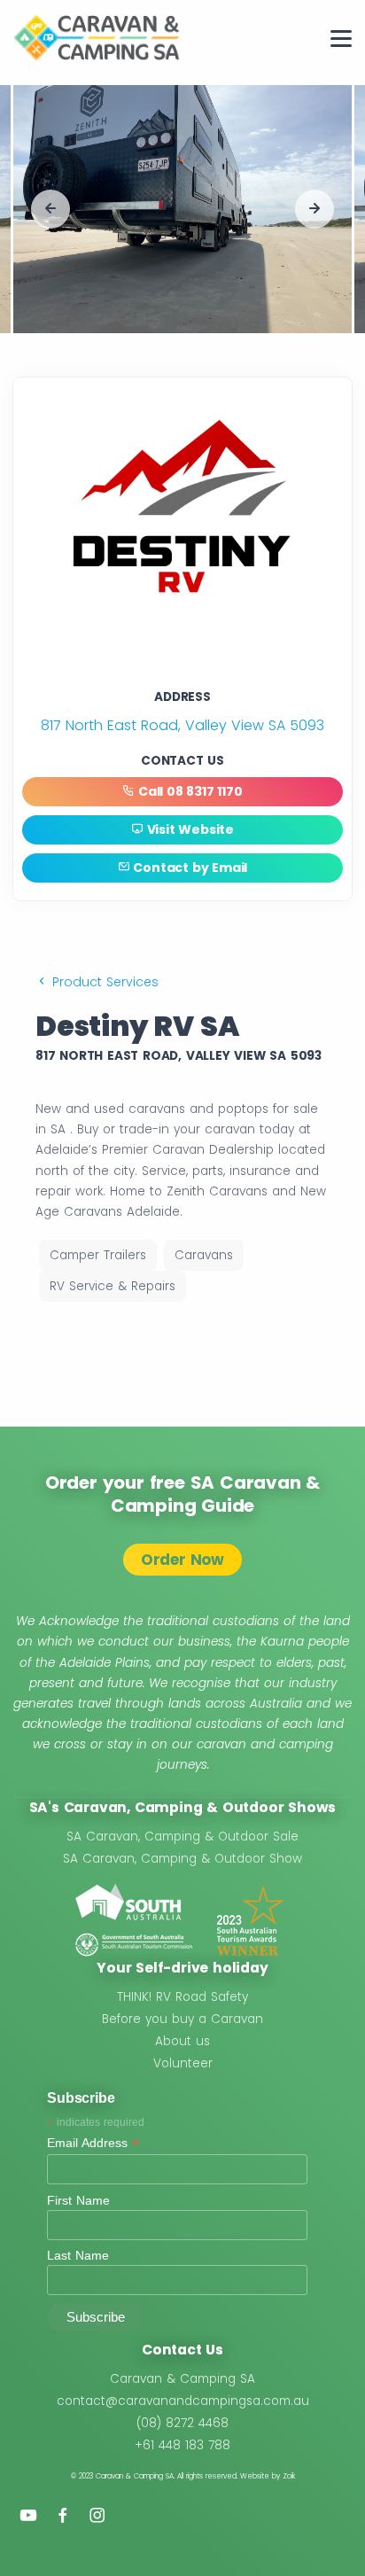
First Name (78, 2200)
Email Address (93, 2143)
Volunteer (183, 2063)
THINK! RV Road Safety (182, 1997)
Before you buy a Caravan (182, 2019)
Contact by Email (189, 868)
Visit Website (189, 829)
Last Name (78, 2255)
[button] (50, 209)
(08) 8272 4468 (182, 2423)
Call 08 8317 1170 (188, 791)
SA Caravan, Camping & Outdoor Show (182, 1859)
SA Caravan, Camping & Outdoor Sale (182, 1837)
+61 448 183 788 (182, 2445)
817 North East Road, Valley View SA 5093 (182, 725)
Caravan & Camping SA (182, 2379)
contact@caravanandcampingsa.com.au (183, 2401)
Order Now (182, 1560)
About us (182, 2041)
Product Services (103, 982)
